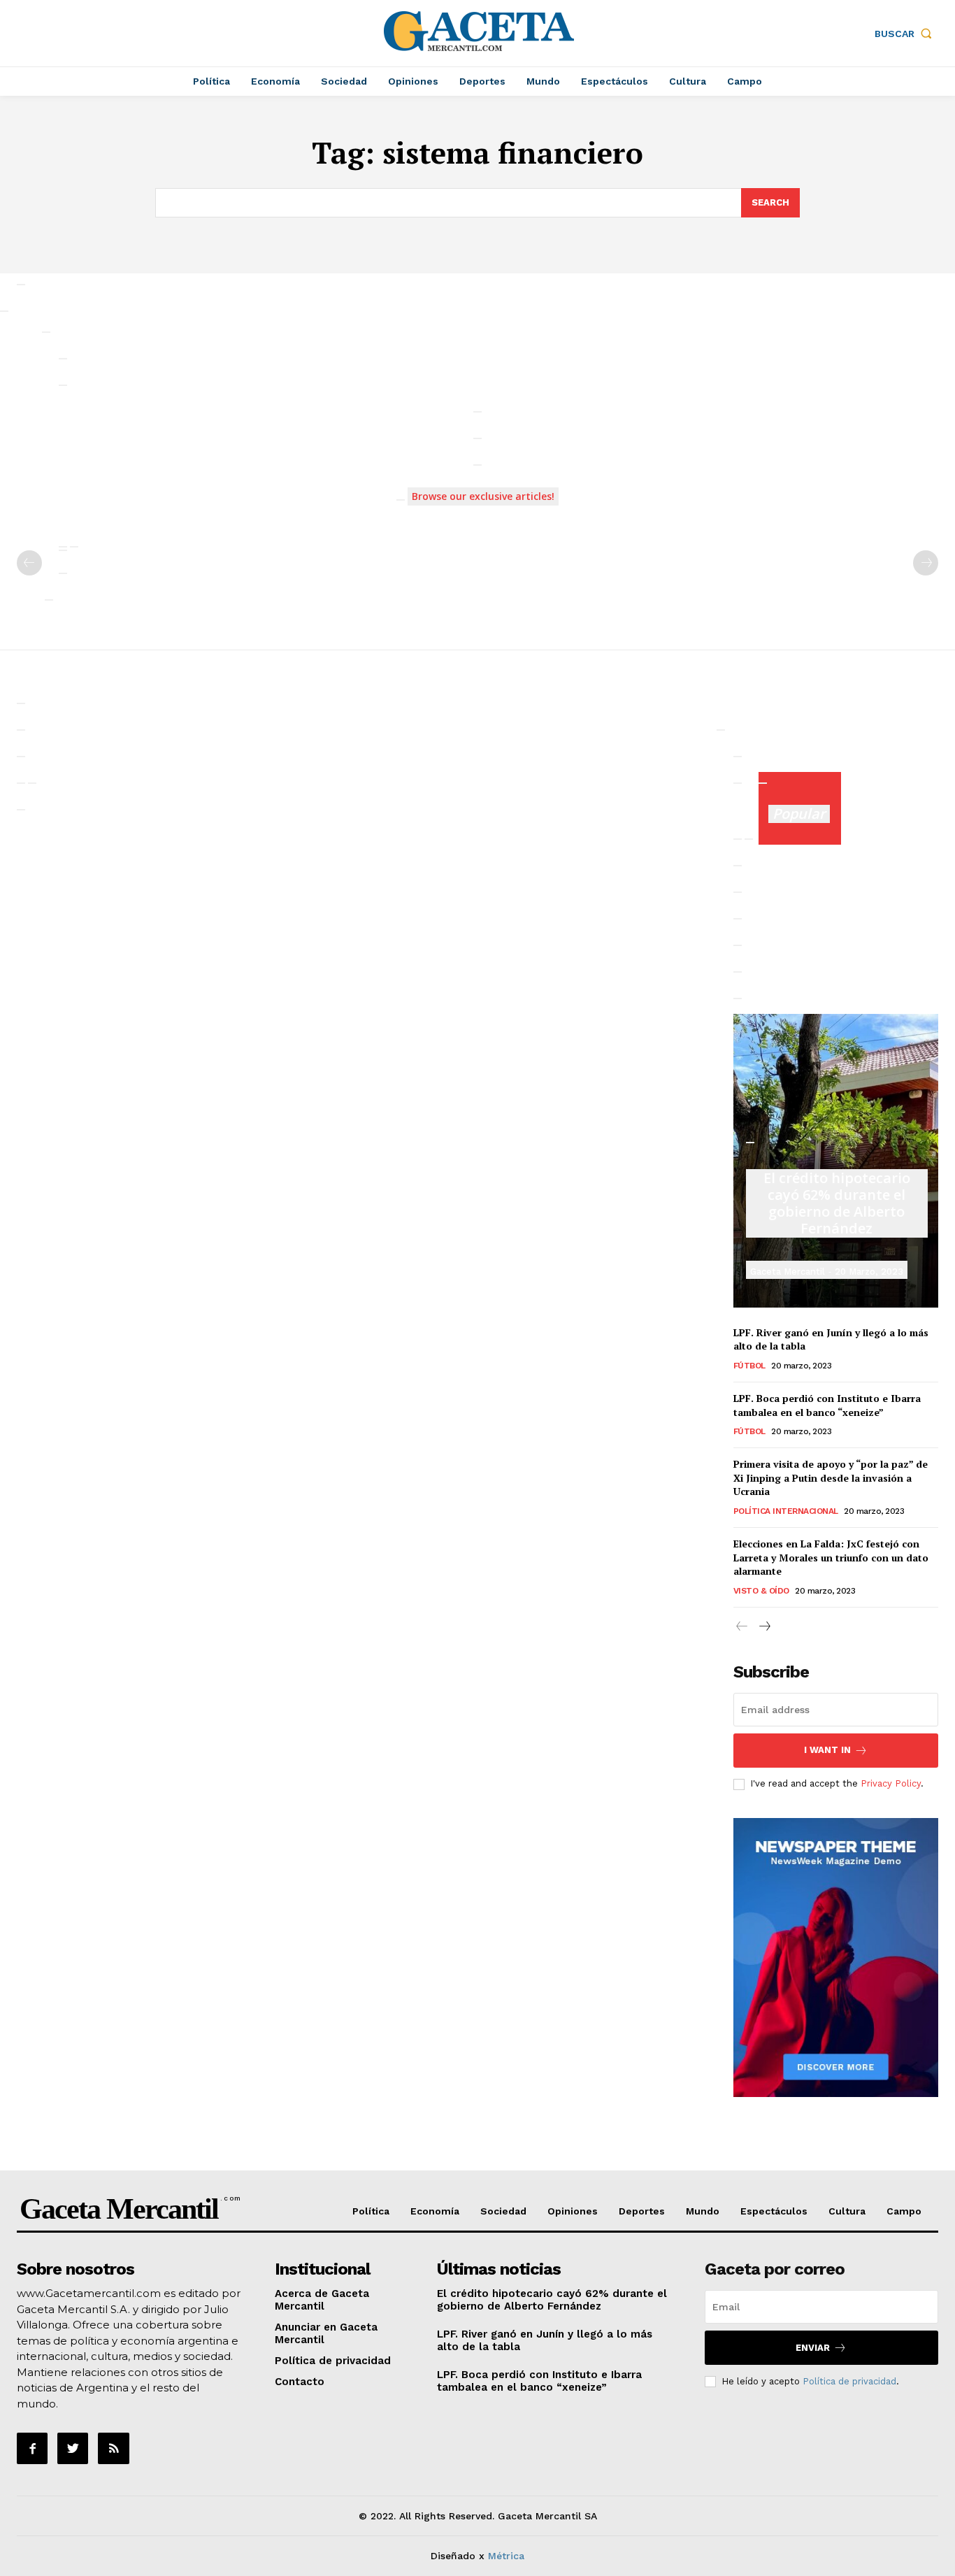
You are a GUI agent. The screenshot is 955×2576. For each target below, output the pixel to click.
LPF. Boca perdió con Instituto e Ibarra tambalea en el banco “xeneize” (827, 1405)
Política (371, 2211)
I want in (827, 1750)
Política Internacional (786, 1511)
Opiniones (573, 2211)
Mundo (703, 2211)
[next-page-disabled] (926, 563)
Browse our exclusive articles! (483, 496)
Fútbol (749, 1366)
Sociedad (503, 2211)
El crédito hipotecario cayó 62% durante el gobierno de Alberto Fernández (837, 1203)
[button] (906, 34)
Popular (799, 814)
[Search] (21, 285)
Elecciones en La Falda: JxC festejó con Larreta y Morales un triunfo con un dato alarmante (831, 1557)
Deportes (642, 2211)
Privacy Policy (891, 1783)
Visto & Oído (761, 1591)
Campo (904, 2211)
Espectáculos (774, 2211)
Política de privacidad (333, 2361)
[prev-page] (29, 563)
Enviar (813, 2348)
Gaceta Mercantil (788, 1272)
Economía (435, 2211)
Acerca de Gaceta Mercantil (322, 2300)
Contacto (300, 2382)
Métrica (506, 2556)
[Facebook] (32, 2448)
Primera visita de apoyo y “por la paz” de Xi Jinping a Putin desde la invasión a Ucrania (831, 1477)
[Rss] (113, 2448)
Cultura (847, 2211)
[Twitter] (73, 2448)
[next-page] (764, 1627)
